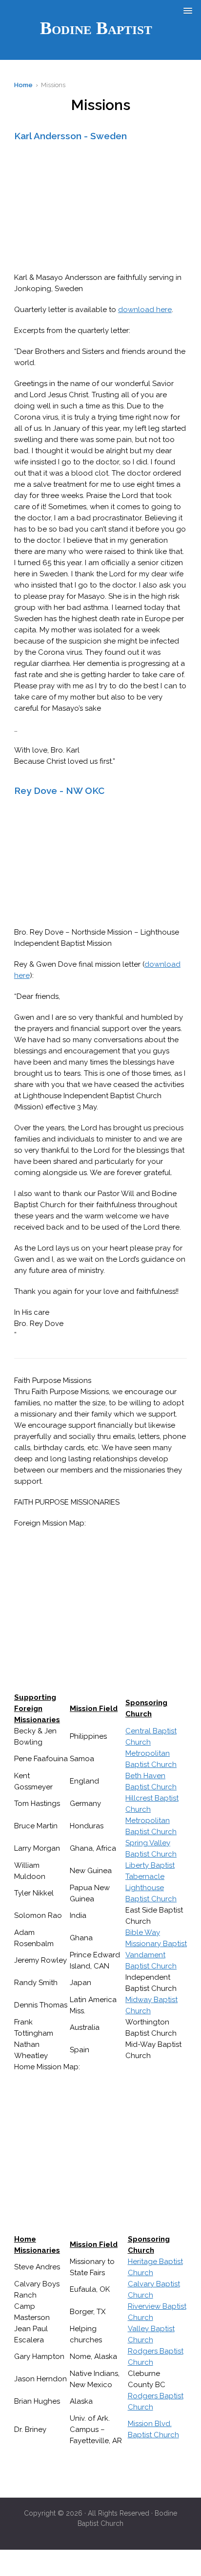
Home (23, 85)
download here (145, 310)
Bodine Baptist (96, 28)
